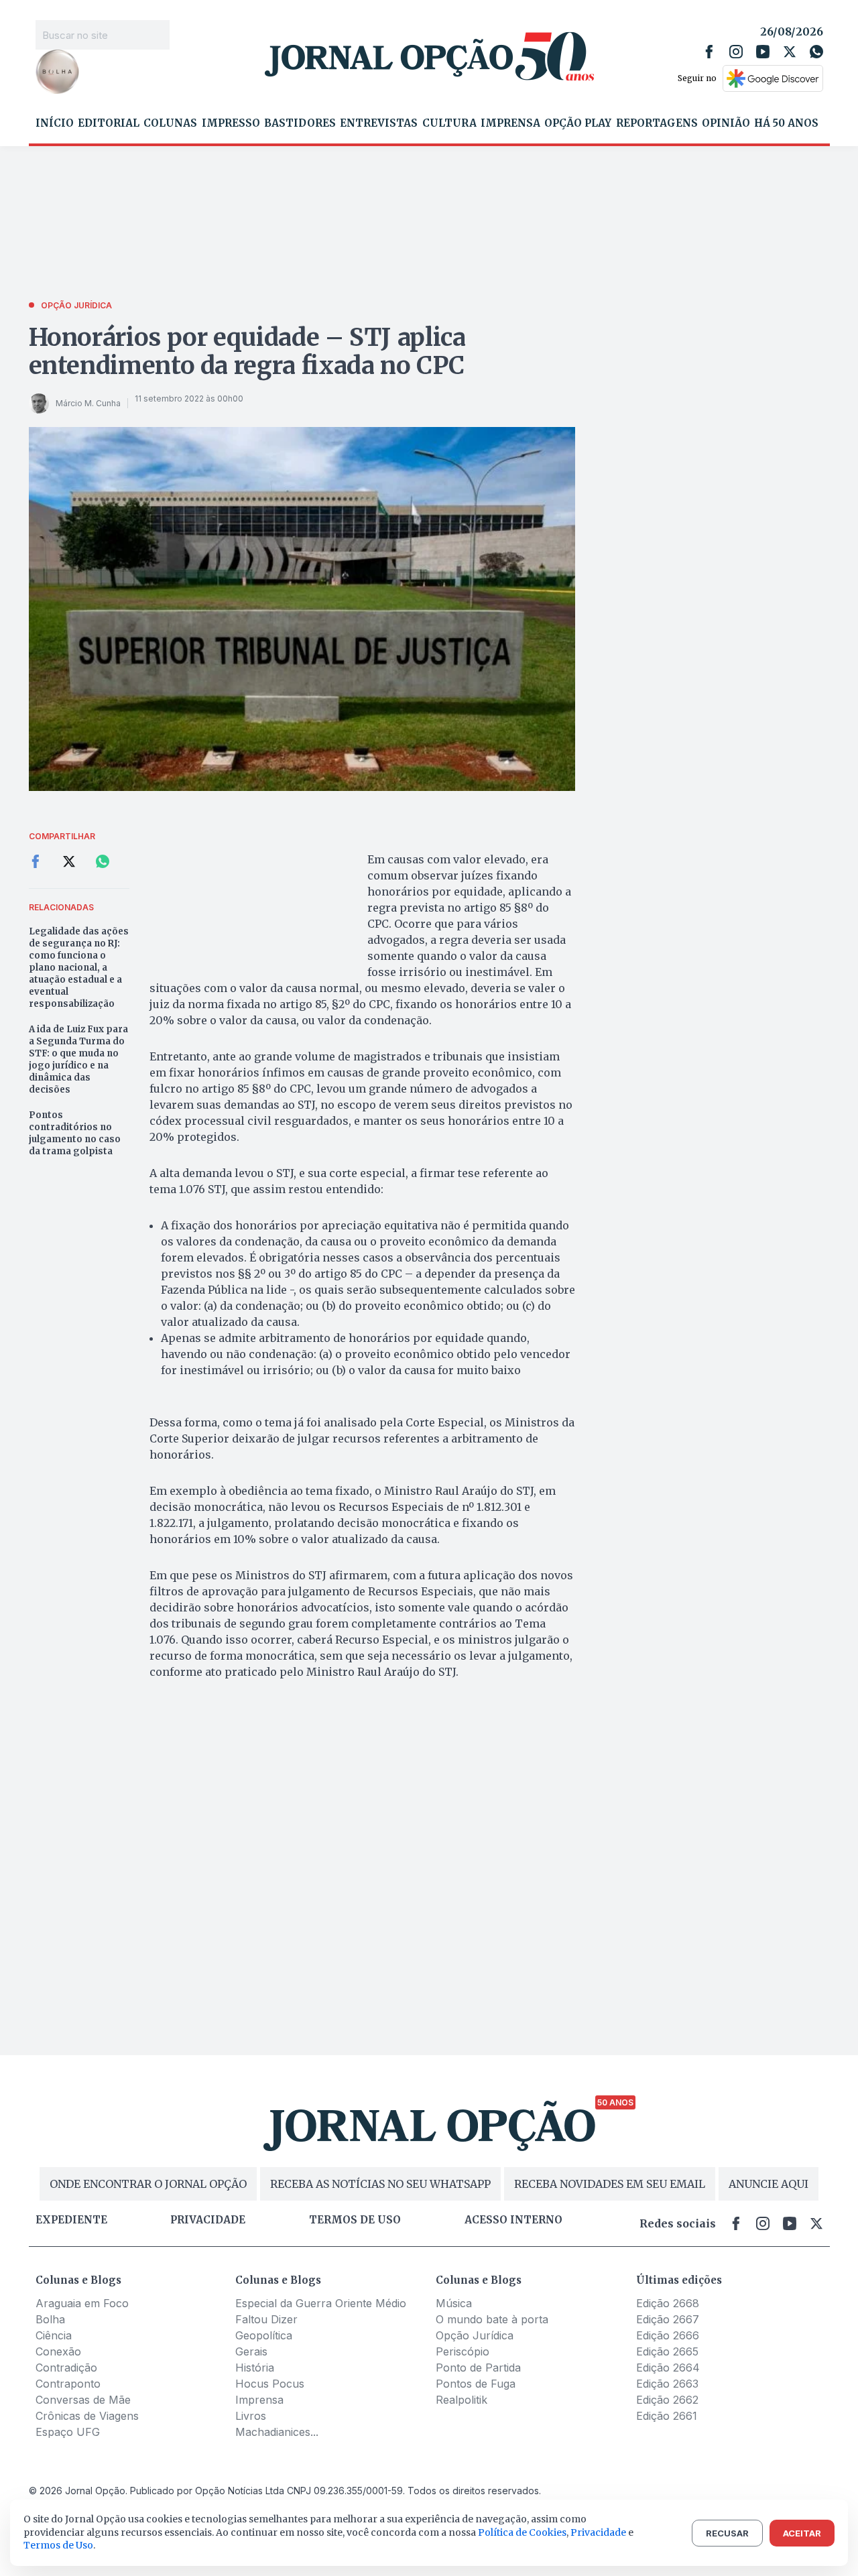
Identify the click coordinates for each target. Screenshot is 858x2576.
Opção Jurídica (475, 2335)
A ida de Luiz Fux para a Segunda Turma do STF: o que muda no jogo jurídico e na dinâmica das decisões (78, 1059)
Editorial (109, 123)
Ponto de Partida (478, 2368)
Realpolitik (462, 2400)
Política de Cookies (522, 2532)
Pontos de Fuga (476, 2384)
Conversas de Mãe (83, 2400)
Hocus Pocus (270, 2384)
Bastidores (300, 123)
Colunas (170, 123)
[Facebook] (709, 52)
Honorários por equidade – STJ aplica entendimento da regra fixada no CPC (247, 352)
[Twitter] (790, 52)
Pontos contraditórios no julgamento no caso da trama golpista (75, 1133)
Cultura (449, 123)
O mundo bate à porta (492, 2319)
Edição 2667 (668, 2319)
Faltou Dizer (266, 2319)
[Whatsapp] (816, 52)
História (255, 2368)
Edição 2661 (667, 2416)
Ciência (54, 2335)
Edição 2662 (667, 2400)
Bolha (50, 2319)
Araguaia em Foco (82, 2303)
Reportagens (657, 123)
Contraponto (68, 2384)
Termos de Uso (58, 2545)
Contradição (66, 2368)
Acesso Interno (513, 2220)
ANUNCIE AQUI (769, 2184)
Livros (251, 2416)
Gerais (251, 2351)
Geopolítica (264, 2335)
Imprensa (510, 123)
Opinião (726, 123)
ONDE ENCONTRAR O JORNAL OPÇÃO (148, 2184)
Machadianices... (277, 2432)
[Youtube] (763, 52)
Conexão (58, 2351)
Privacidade (208, 2220)
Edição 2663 (667, 2384)
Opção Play (578, 123)
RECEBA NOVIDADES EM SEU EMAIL (610, 2184)
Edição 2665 (667, 2351)
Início (55, 123)
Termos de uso (355, 2220)
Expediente (71, 2220)
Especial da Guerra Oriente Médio (321, 2303)
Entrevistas (379, 123)
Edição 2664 (668, 2368)
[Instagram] (736, 52)
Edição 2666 (668, 2335)
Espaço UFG (68, 2432)
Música (454, 2303)
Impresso (231, 123)
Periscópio (463, 2351)
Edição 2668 (668, 2303)
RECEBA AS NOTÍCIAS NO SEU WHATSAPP (380, 2184)
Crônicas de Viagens (87, 2416)
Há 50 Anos (786, 123)
